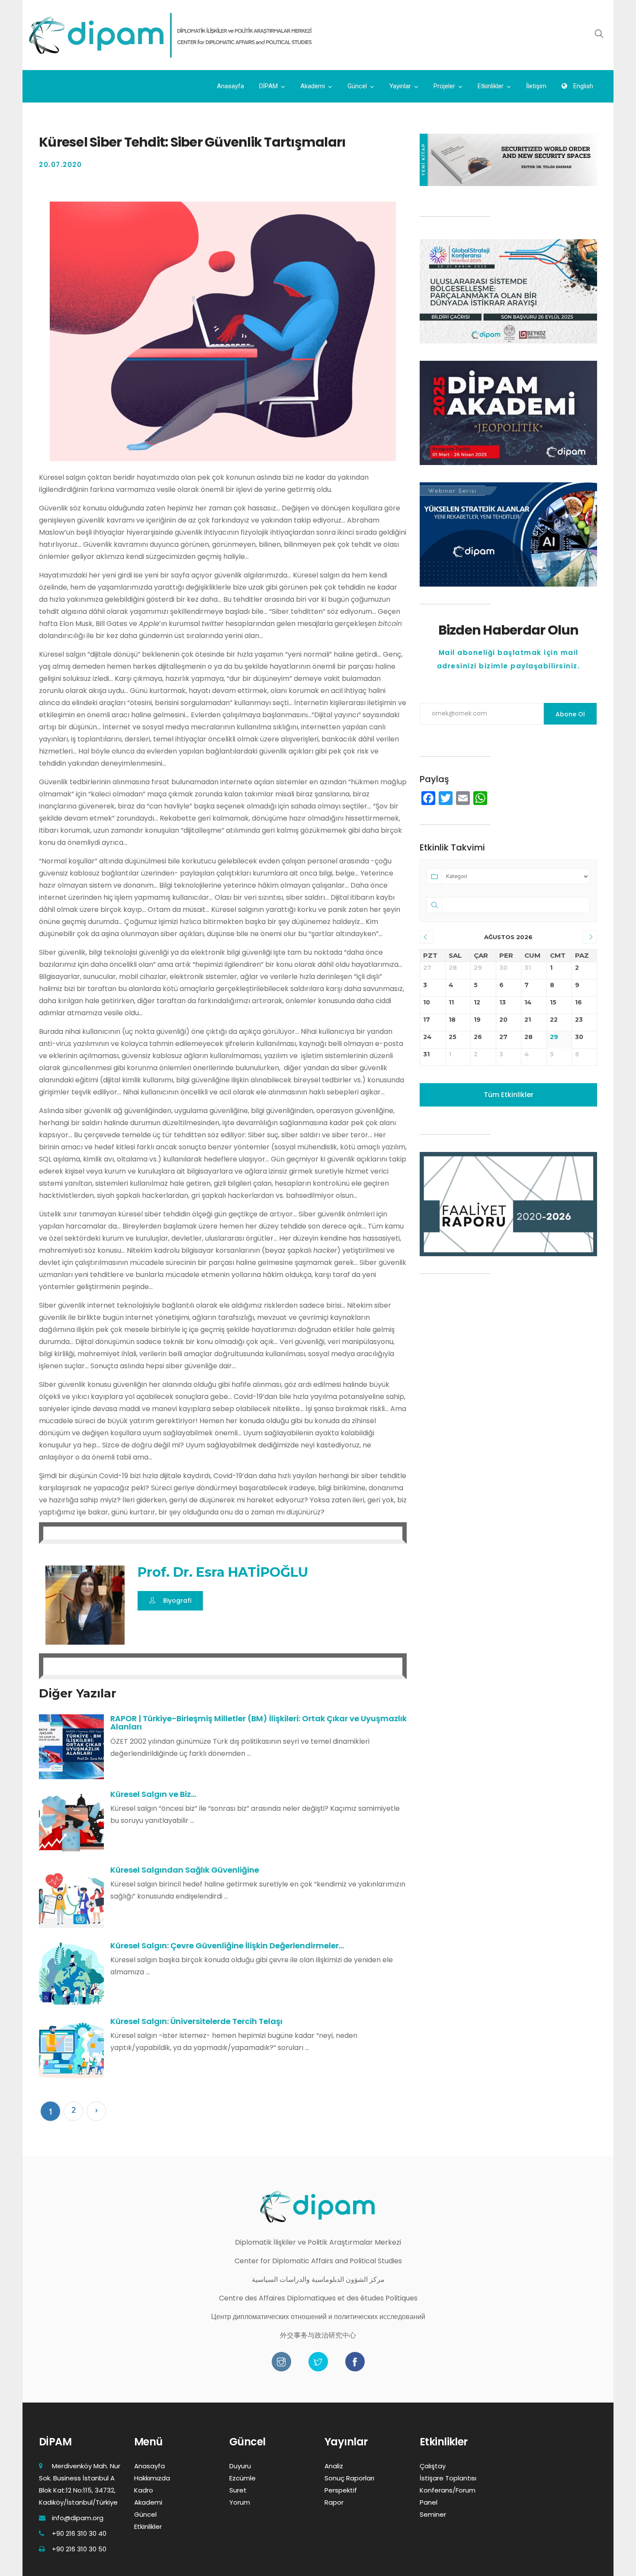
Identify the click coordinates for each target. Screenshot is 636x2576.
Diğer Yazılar (78, 1693)
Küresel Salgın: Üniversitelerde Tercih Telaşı (196, 2021)
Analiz (334, 2466)
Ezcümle (243, 2478)
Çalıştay (433, 2466)
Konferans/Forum (448, 2490)
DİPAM (268, 86)
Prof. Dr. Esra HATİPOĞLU (223, 1572)
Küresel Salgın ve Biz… (153, 1794)
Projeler (444, 86)
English (582, 86)
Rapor (334, 2502)
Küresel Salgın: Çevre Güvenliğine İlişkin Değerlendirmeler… (227, 1946)
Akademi (313, 86)
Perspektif (341, 2490)
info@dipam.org (78, 2518)
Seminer (433, 2514)
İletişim (536, 86)
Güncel (357, 86)
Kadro (144, 2490)
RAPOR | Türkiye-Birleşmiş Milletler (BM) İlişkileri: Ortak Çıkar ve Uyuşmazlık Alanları (259, 1723)
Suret (238, 2490)
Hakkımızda (152, 2478)
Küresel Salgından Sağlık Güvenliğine (185, 1870)
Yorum (240, 2502)
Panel (429, 2502)
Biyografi (177, 1601)
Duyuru (240, 2466)
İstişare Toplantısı (448, 2478)
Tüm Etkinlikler (509, 1095)
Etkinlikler (491, 86)
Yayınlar (400, 86)
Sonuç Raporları (349, 2478)
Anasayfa (230, 86)
